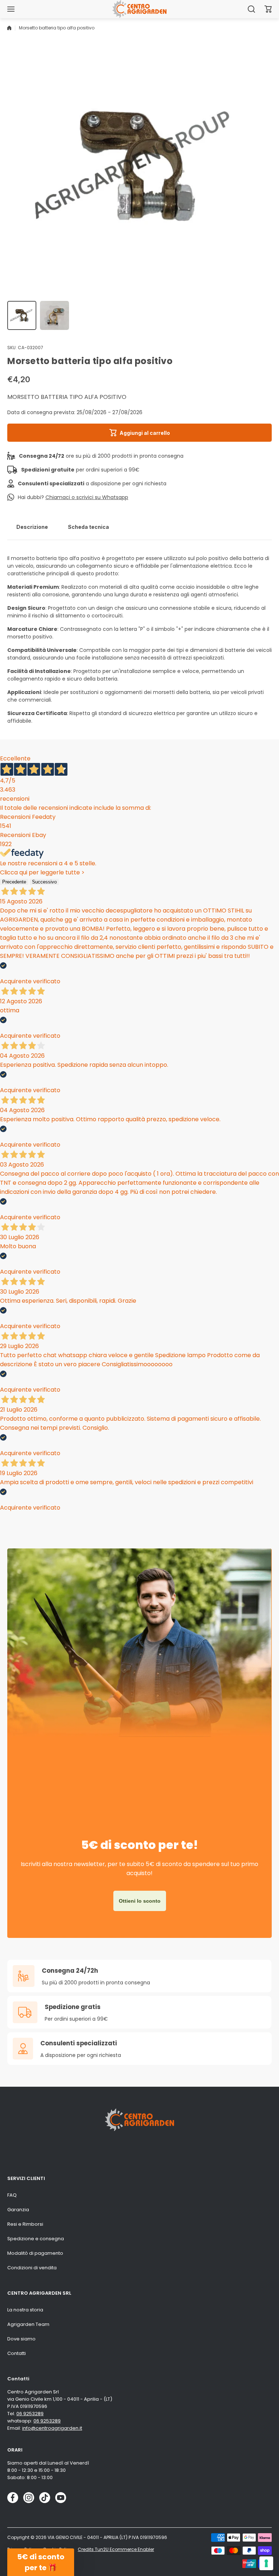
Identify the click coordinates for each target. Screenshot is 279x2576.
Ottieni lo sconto (140, 1901)
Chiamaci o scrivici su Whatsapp (87, 497)
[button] (268, 9)
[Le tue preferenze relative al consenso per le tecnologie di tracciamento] (266, 2563)
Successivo (44, 882)
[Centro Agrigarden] (139, 9)
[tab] (32, 527)
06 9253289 (30, 2414)
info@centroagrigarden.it (52, 2428)
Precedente (14, 882)
